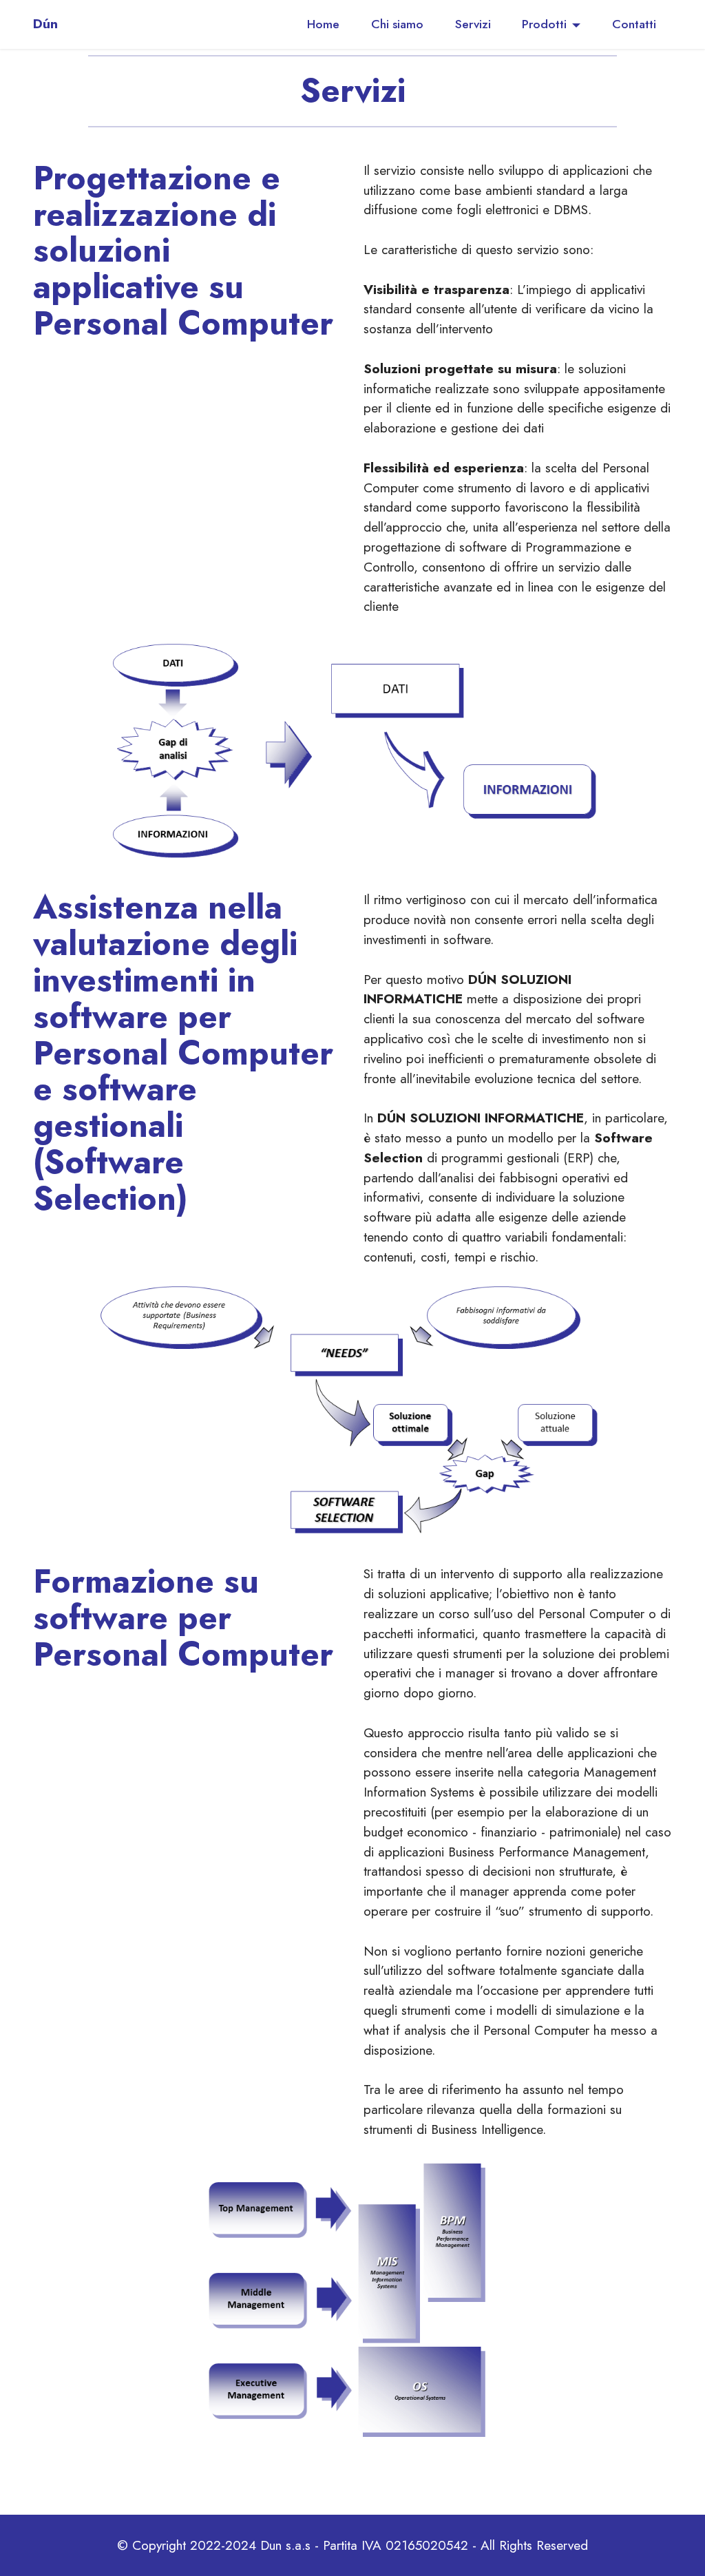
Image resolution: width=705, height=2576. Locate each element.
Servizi (473, 24)
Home (323, 24)
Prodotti (544, 24)
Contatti (634, 24)
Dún (45, 24)
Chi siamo (397, 24)
